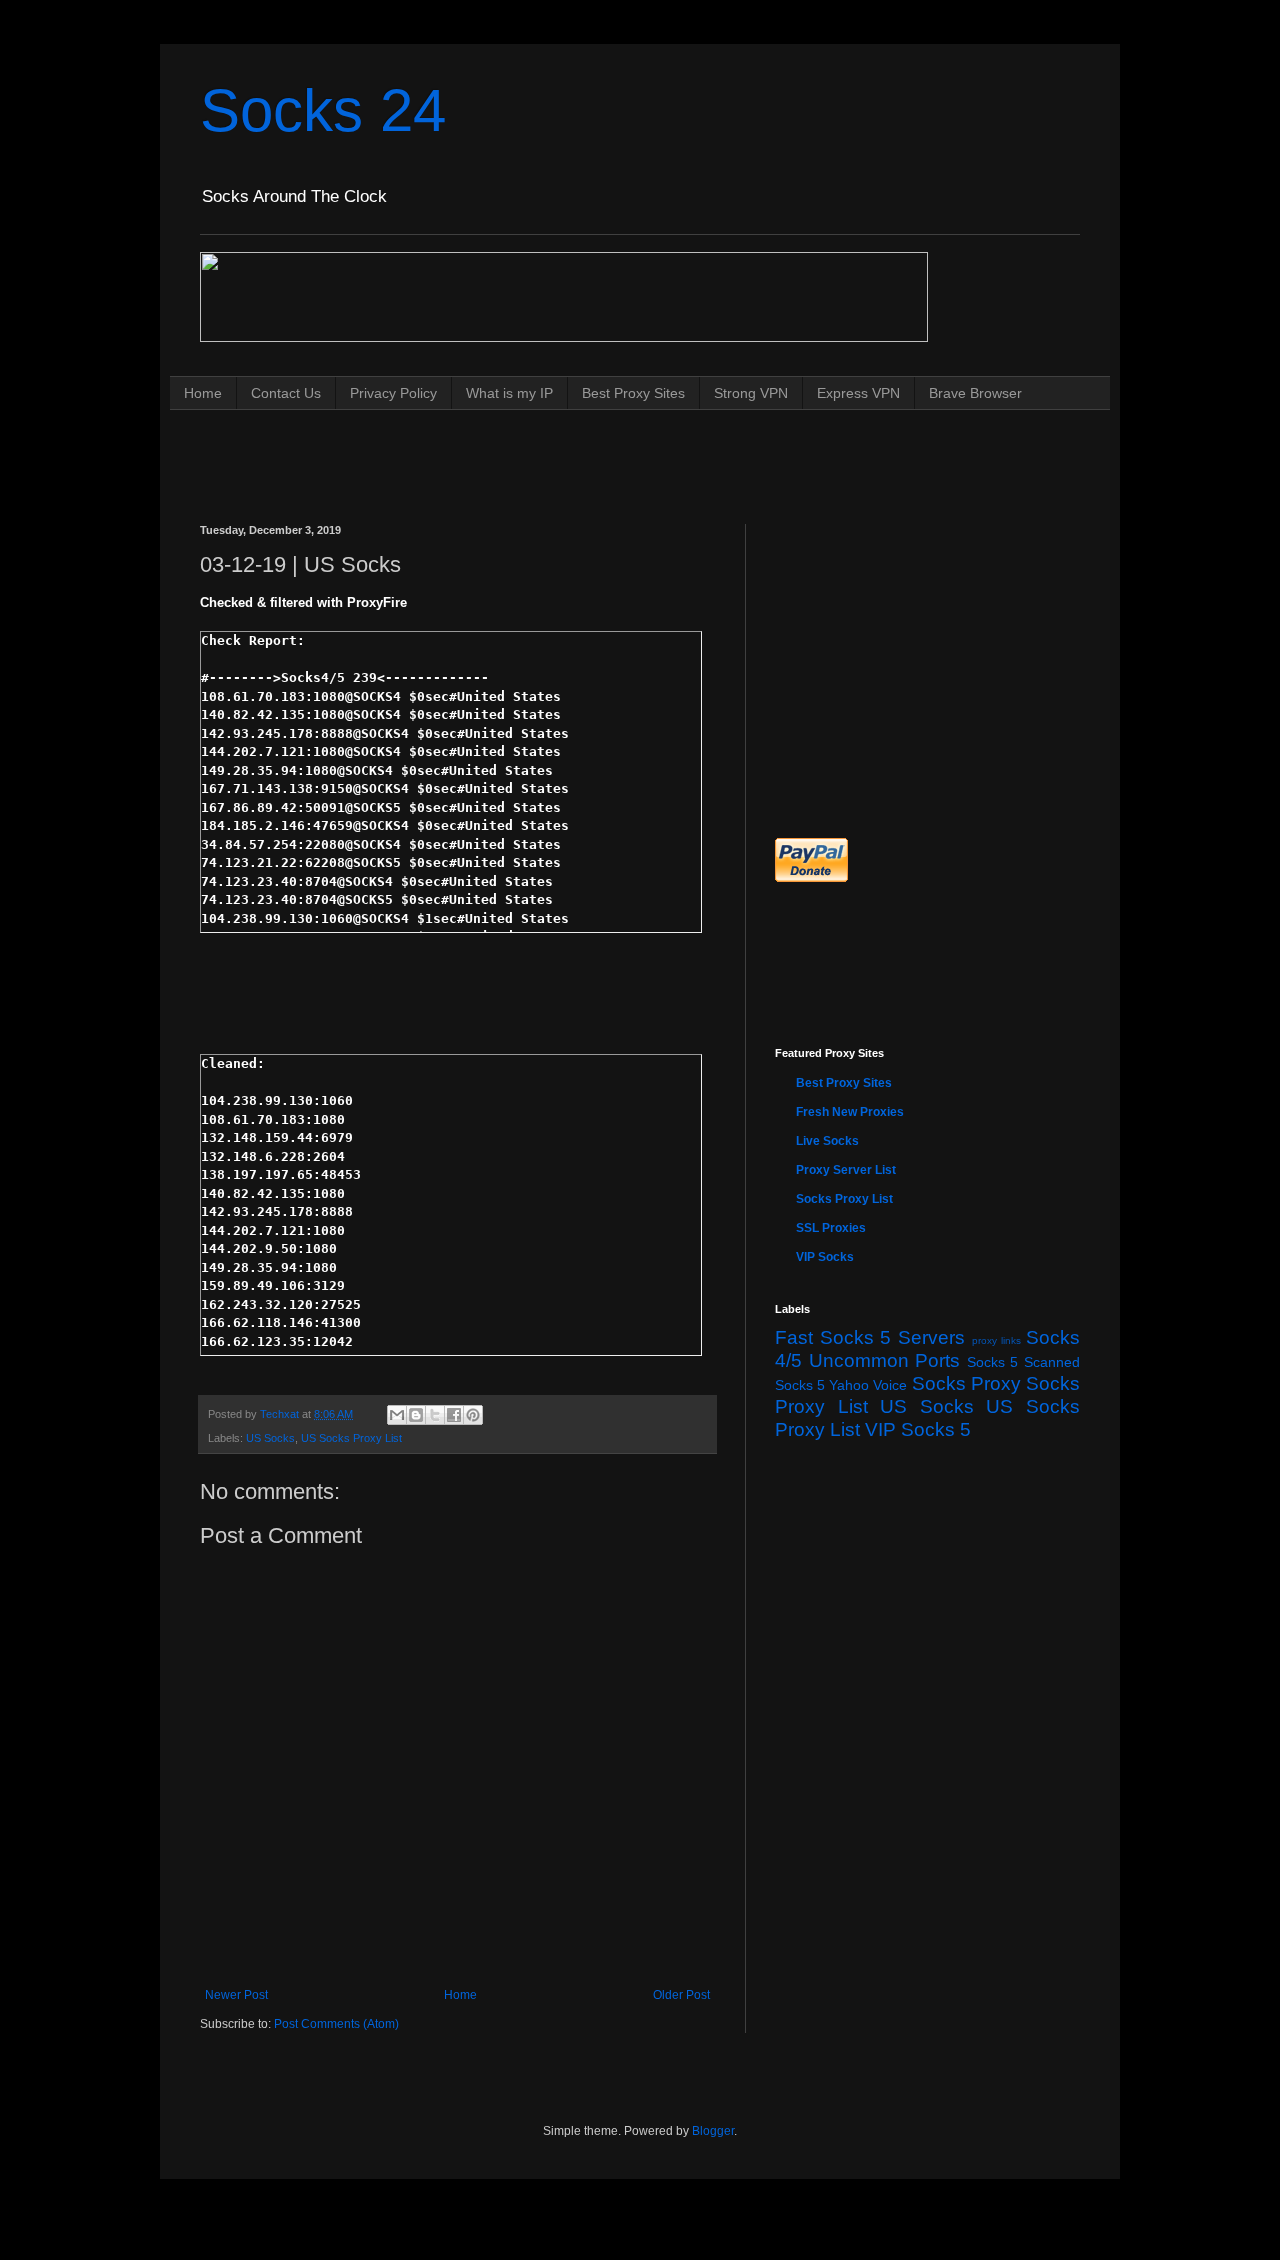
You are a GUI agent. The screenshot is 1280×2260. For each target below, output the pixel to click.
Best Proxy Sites (633, 393)
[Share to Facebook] (454, 1415)
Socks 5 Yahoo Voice (841, 1385)
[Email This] (397, 1415)
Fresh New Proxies (850, 1112)
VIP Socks (825, 1257)
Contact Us (286, 393)
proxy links (997, 1340)
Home (203, 393)
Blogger (713, 2131)
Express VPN (858, 393)
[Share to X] (435, 1415)
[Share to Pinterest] (473, 1415)
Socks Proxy (966, 1383)
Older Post (681, 1995)
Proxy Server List (846, 1170)
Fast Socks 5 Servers (870, 1337)
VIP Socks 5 (918, 1429)
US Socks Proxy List (351, 1438)
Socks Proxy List (844, 1199)
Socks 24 (323, 110)
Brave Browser (975, 393)
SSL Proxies (831, 1228)
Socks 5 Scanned (1023, 1362)
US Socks (270, 1438)
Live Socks (827, 1141)
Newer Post (236, 1995)
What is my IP (509, 393)
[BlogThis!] (416, 1415)
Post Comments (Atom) (336, 2024)
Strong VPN (751, 393)
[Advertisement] (564, 447)
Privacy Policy (393, 393)
